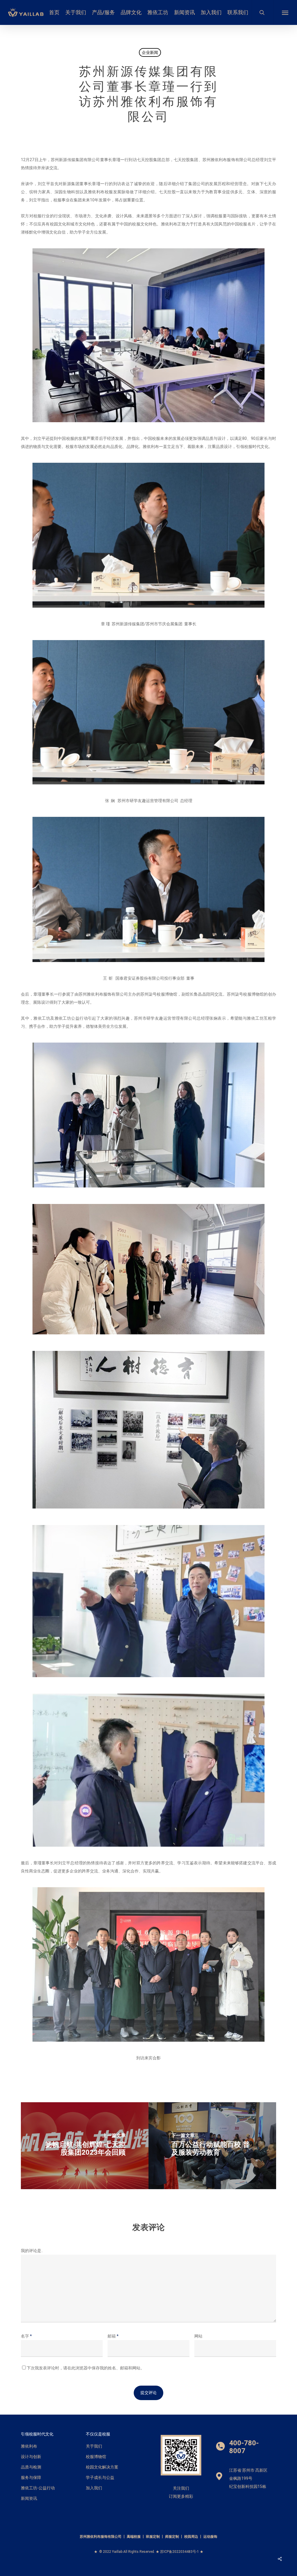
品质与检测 (31, 2467)
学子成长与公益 (100, 2477)
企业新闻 (150, 52)
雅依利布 (29, 2446)
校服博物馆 (96, 2457)
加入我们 (94, 2488)
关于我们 (94, 2446)
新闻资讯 (29, 2498)
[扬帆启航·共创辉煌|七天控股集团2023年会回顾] (85, 2146)
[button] (285, 12)
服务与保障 (31, 2477)
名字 (26, 2336)
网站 (198, 2336)
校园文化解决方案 (102, 2467)
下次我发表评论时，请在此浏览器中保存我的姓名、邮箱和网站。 (86, 2368)
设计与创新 (31, 2457)
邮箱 (113, 2336)
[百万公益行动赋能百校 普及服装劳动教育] (212, 2146)
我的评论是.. (32, 2251)
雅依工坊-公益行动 (38, 2488)
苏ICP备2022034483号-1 (180, 2552)
